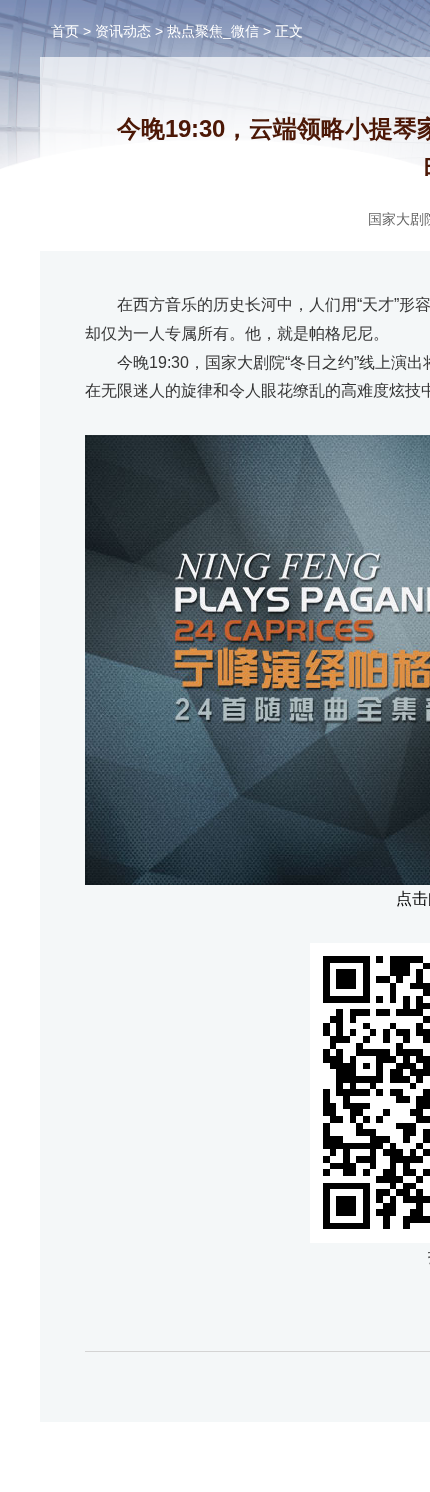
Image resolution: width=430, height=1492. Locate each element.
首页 (65, 31)
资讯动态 (123, 31)
